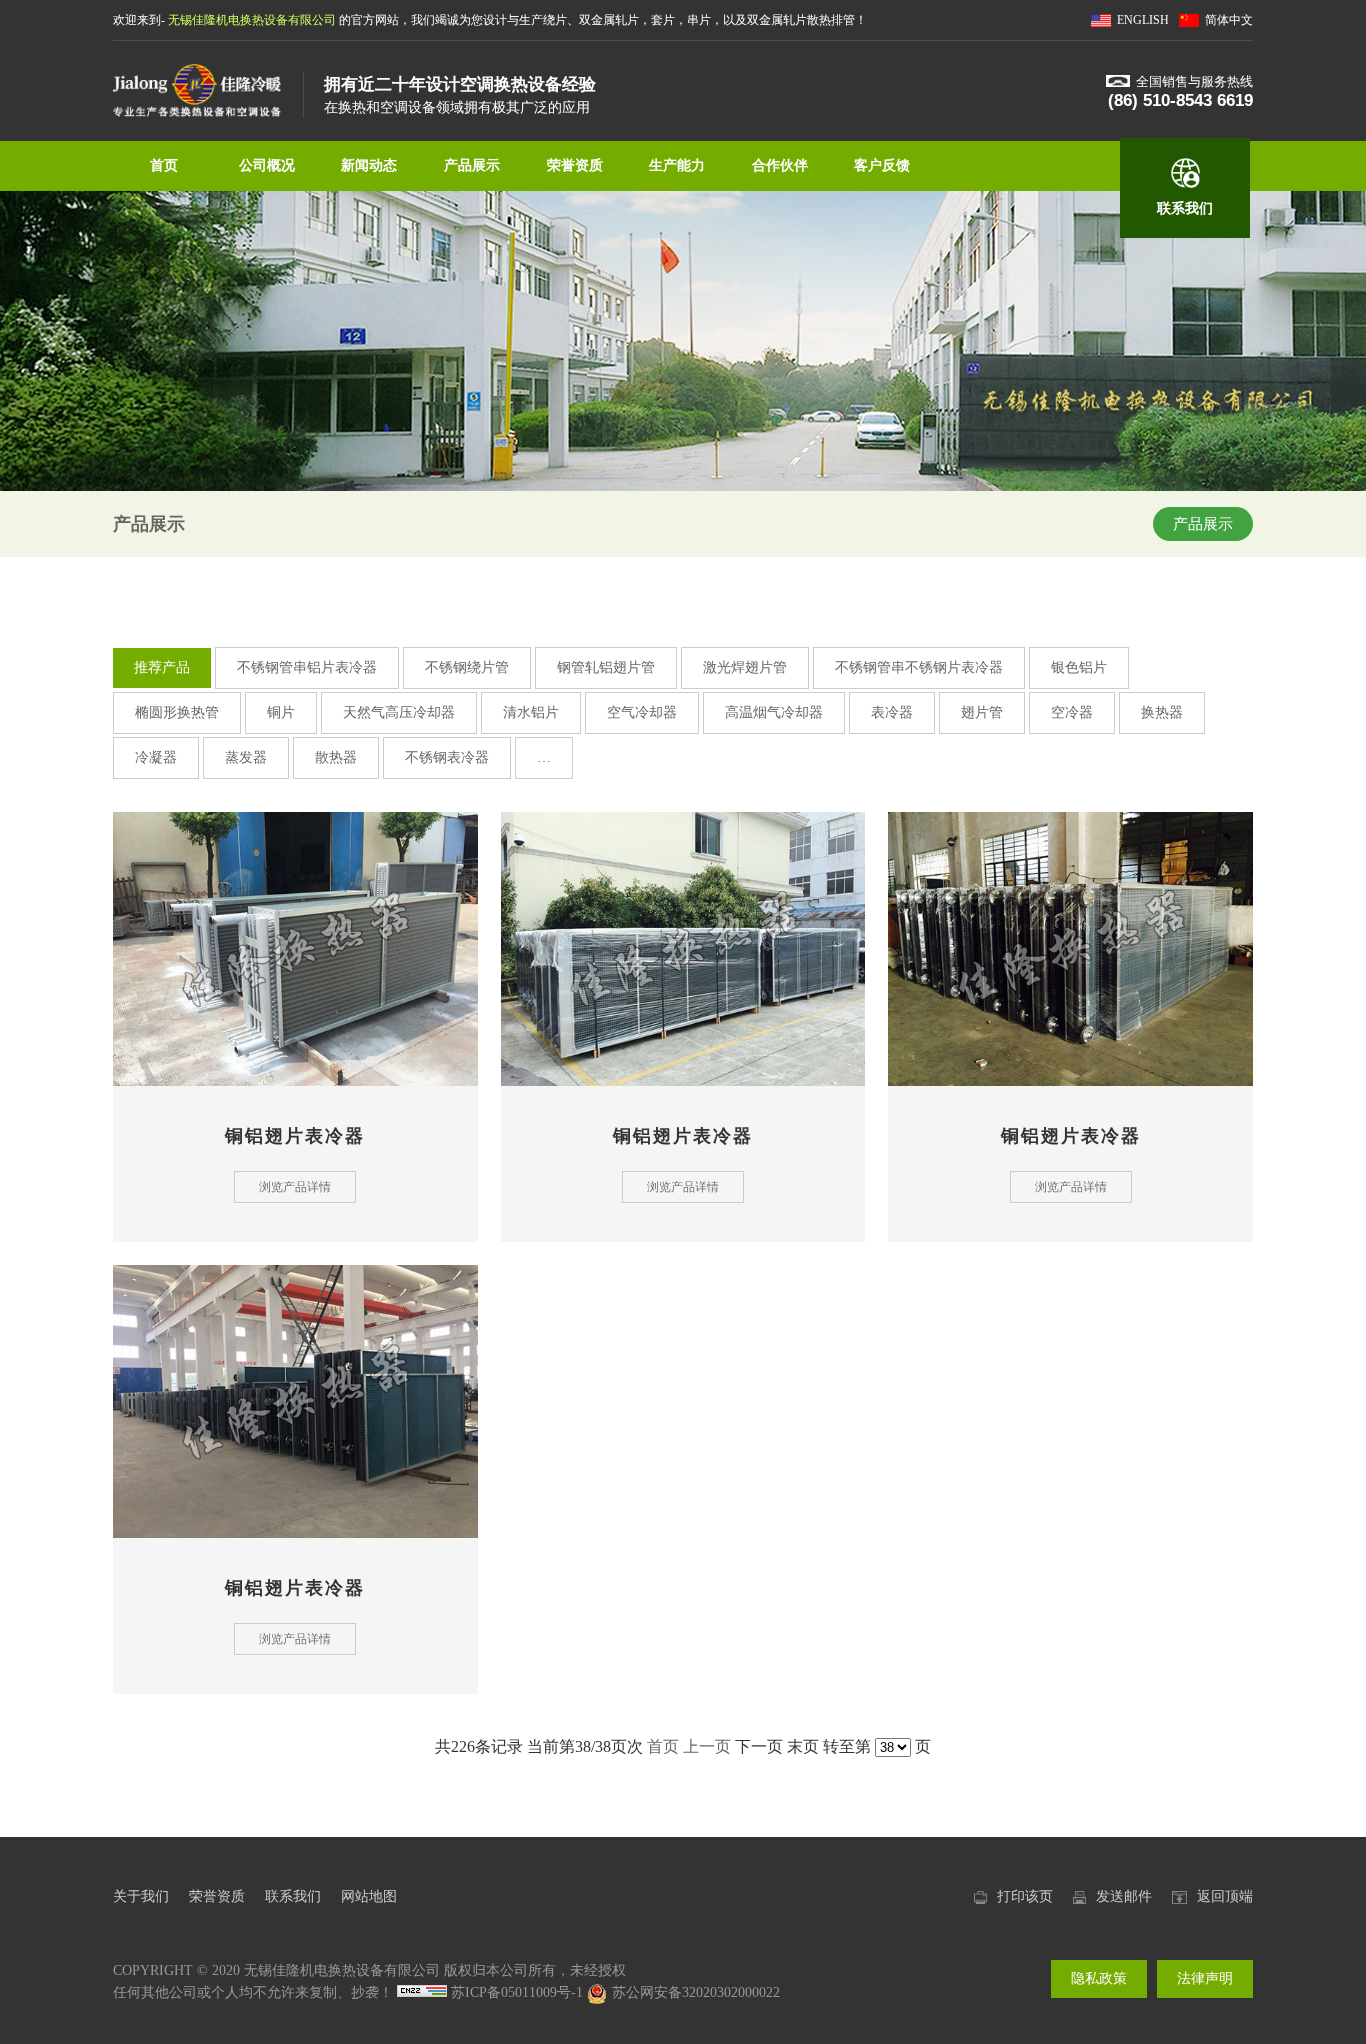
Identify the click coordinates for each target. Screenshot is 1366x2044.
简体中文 (1229, 20)
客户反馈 (882, 165)
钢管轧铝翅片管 (606, 667)
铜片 (281, 712)
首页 (164, 165)
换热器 (1162, 712)
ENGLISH (1143, 20)
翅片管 (982, 712)
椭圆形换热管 (177, 712)
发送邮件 (1124, 1896)
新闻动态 (369, 165)
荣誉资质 (575, 165)
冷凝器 (156, 757)
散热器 (336, 757)
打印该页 (1025, 1896)
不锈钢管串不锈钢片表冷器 (919, 667)
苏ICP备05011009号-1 (517, 1992)
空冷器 (1072, 712)
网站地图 (369, 1896)
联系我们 (1185, 208)
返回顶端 (1225, 1896)
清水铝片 (531, 712)
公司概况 (267, 165)
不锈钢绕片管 (467, 667)
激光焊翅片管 (745, 667)
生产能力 (677, 165)
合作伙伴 (780, 165)
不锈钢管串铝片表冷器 (307, 667)
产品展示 (472, 165)
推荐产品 (162, 667)
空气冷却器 (642, 712)
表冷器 (892, 712)
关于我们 (141, 1896)
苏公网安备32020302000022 (696, 1992)
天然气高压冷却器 (399, 712)
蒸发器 (246, 757)
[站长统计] (422, 1992)
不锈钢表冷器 (447, 757)
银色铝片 (1079, 667)
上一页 (707, 1746)
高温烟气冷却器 (774, 712)
